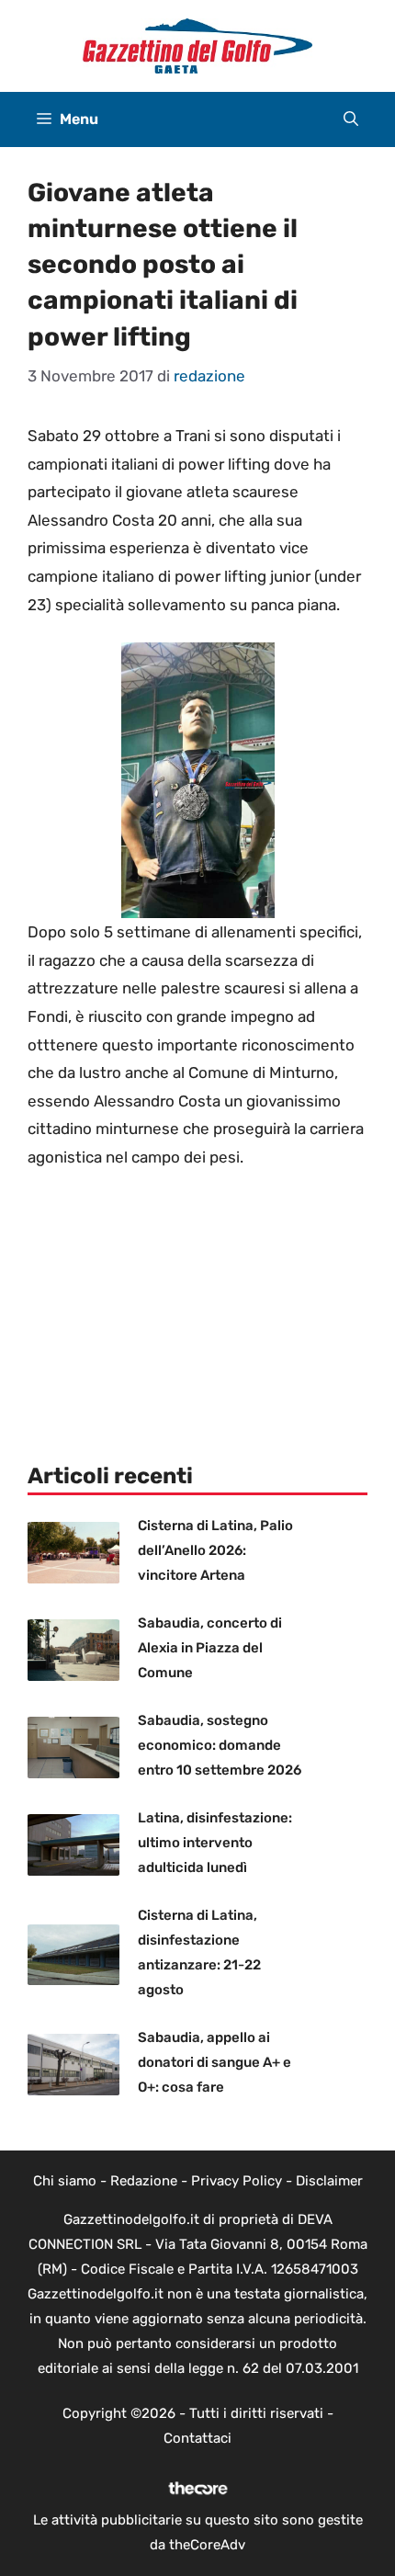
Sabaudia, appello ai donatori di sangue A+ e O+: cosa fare (214, 2062)
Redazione (144, 2181)
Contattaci (197, 2438)
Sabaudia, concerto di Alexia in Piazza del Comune (210, 1648)
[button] (351, 119)
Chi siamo (65, 2181)
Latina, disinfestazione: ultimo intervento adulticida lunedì (215, 1843)
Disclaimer (329, 2181)
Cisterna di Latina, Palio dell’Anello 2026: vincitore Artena (215, 1550)
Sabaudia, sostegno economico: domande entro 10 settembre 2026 (220, 1745)
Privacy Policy (237, 2181)
